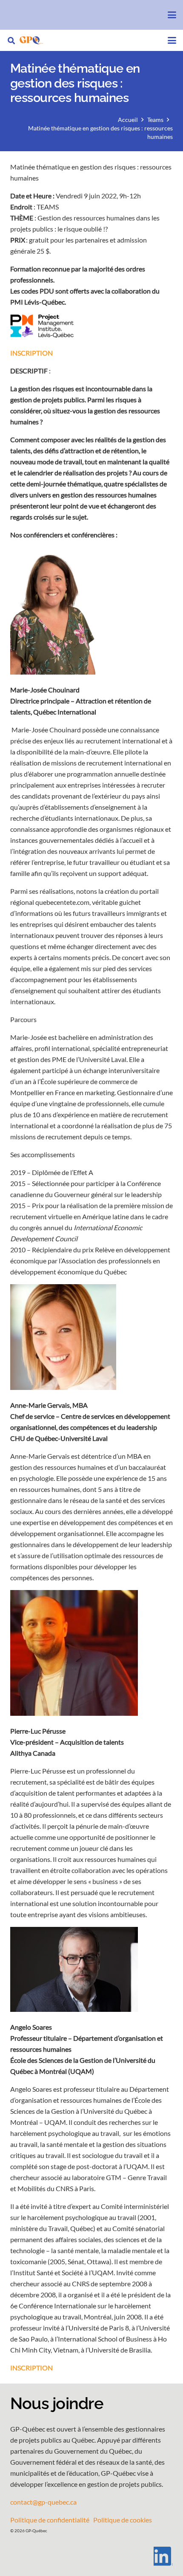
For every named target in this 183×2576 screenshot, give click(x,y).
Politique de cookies (123, 2520)
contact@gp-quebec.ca (43, 2502)
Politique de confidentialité (50, 2520)
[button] (172, 15)
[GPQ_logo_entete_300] (31, 40)
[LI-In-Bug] (91, 2556)
